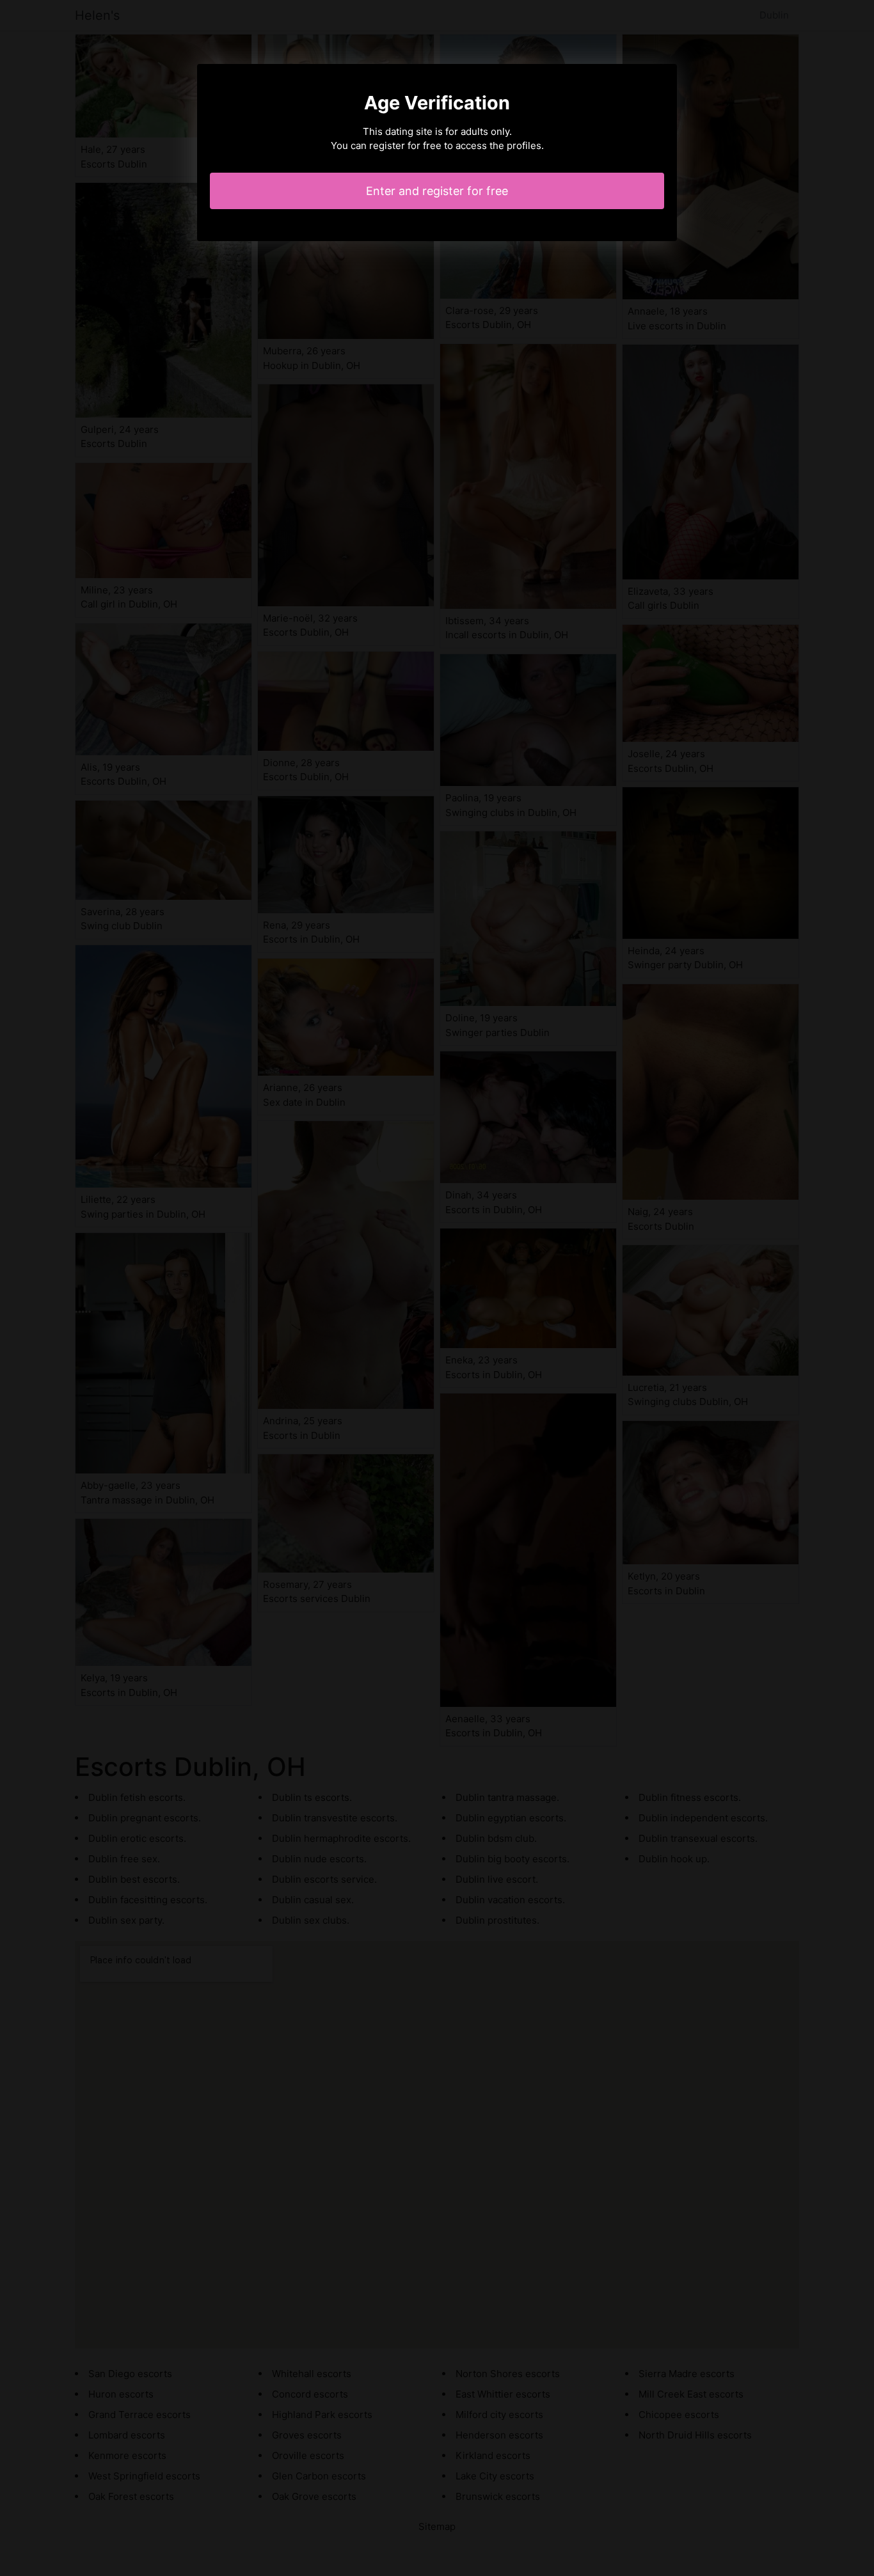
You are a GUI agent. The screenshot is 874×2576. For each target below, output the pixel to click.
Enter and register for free (437, 191)
